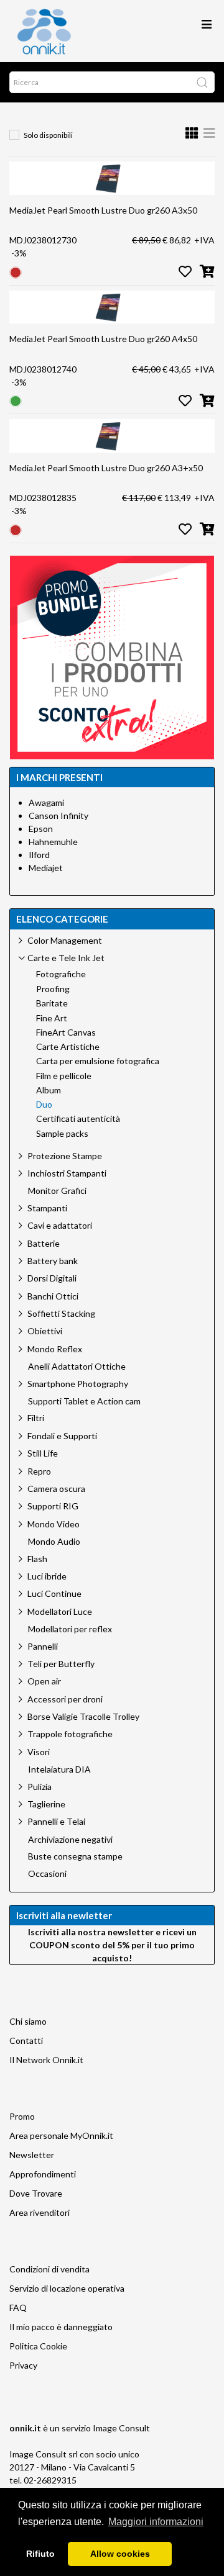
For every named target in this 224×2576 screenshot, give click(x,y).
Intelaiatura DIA (59, 1769)
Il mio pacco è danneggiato (61, 2327)
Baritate (52, 1003)
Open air (44, 1681)
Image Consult (121, 2428)
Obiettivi (45, 1331)
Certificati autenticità (78, 1119)
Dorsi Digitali (52, 1278)
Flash (37, 1559)
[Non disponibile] (16, 271)
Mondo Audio (54, 1542)
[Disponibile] (16, 400)
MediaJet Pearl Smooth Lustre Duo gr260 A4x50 (103, 339)
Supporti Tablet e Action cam (84, 1401)
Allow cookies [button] (120, 2554)
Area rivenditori (40, 2212)
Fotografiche (61, 974)
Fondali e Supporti (62, 1436)
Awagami (46, 802)
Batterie (44, 1243)
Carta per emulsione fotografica (98, 1061)
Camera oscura (56, 1489)
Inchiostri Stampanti (67, 1173)
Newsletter (32, 2155)
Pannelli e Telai (56, 1821)
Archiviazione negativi (70, 1840)
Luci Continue (54, 1593)
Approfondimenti (43, 2174)
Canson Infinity (58, 816)
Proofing (53, 989)
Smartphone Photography (78, 1384)
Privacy (23, 2365)
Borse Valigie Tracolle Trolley (83, 1716)
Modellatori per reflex (70, 1629)
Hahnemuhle (53, 842)
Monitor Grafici (57, 1191)
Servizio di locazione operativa (67, 2288)
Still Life (43, 1453)
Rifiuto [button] (40, 2554)
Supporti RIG (53, 1506)
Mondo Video (54, 1524)
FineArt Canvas (66, 1033)
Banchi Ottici (53, 1296)
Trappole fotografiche (70, 1734)
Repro (39, 1471)
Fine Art (52, 1018)
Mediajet (46, 868)
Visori (39, 1752)
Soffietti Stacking (61, 1313)
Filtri (36, 1418)
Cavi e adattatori (60, 1225)
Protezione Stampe (65, 1156)
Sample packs (62, 1134)
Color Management (65, 940)
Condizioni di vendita (49, 2269)
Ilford (39, 855)
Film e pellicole (64, 1076)
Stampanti (47, 1208)
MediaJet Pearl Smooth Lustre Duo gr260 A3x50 (103, 210)
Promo (22, 2116)
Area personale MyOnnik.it (61, 2135)
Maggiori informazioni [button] (156, 2522)
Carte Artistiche (68, 1047)
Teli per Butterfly (61, 1664)
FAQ (18, 2307)
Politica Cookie (38, 2346)
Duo (44, 1105)
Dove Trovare (36, 2193)
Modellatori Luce (60, 1611)
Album (49, 1090)
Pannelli (43, 1646)
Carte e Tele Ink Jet (66, 958)
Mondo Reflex (55, 1349)
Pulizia (40, 1787)
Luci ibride (47, 1576)
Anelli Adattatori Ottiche (77, 1367)
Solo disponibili (48, 135)
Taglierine (46, 1804)
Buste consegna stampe (75, 1856)
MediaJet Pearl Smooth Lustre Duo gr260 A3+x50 (106, 468)
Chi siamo (28, 2021)
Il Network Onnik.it (46, 2060)
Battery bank (53, 1261)
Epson (41, 829)
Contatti (26, 2040)
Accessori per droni (65, 1699)
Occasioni (47, 1874)
